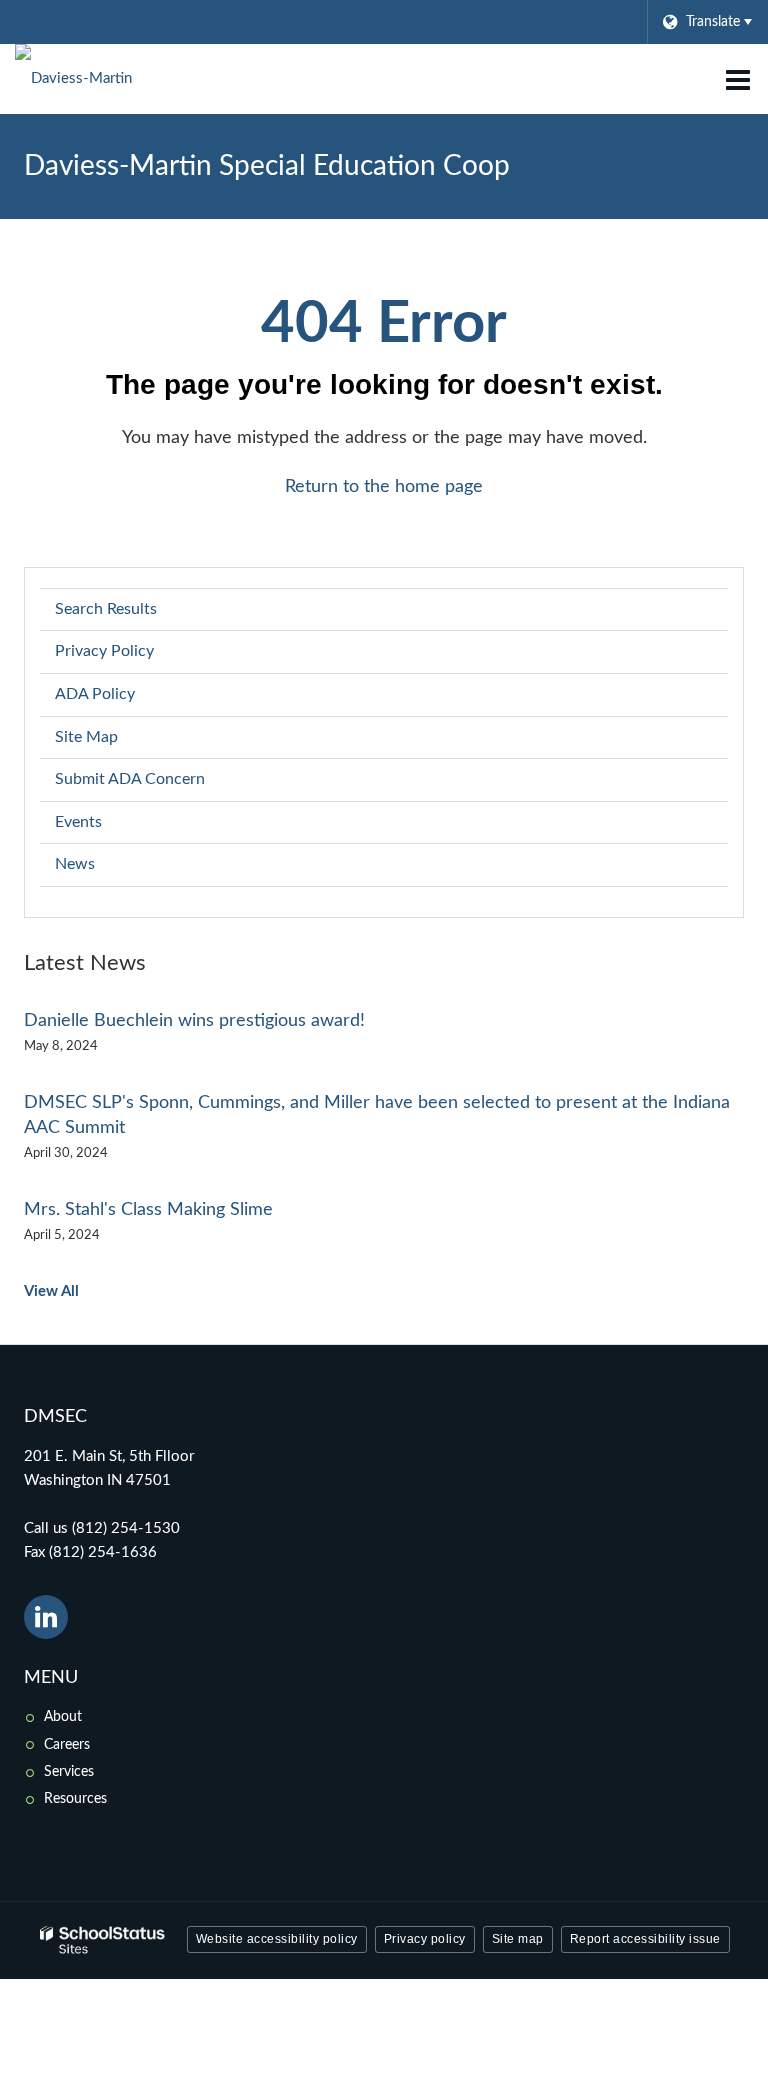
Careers (67, 1745)
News (75, 864)
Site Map (86, 737)
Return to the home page (384, 487)
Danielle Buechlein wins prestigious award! (194, 1021)
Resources (75, 1799)
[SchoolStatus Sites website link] (103, 1940)
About (63, 1717)
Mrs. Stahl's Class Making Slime (148, 1210)
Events (78, 822)
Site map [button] (518, 1939)
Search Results (106, 609)
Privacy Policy (104, 651)
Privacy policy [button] (425, 1939)
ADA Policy (95, 694)
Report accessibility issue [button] (645, 1939)
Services (69, 1772)
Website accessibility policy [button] (277, 1939)
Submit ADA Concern (130, 779)
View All (51, 1291)
